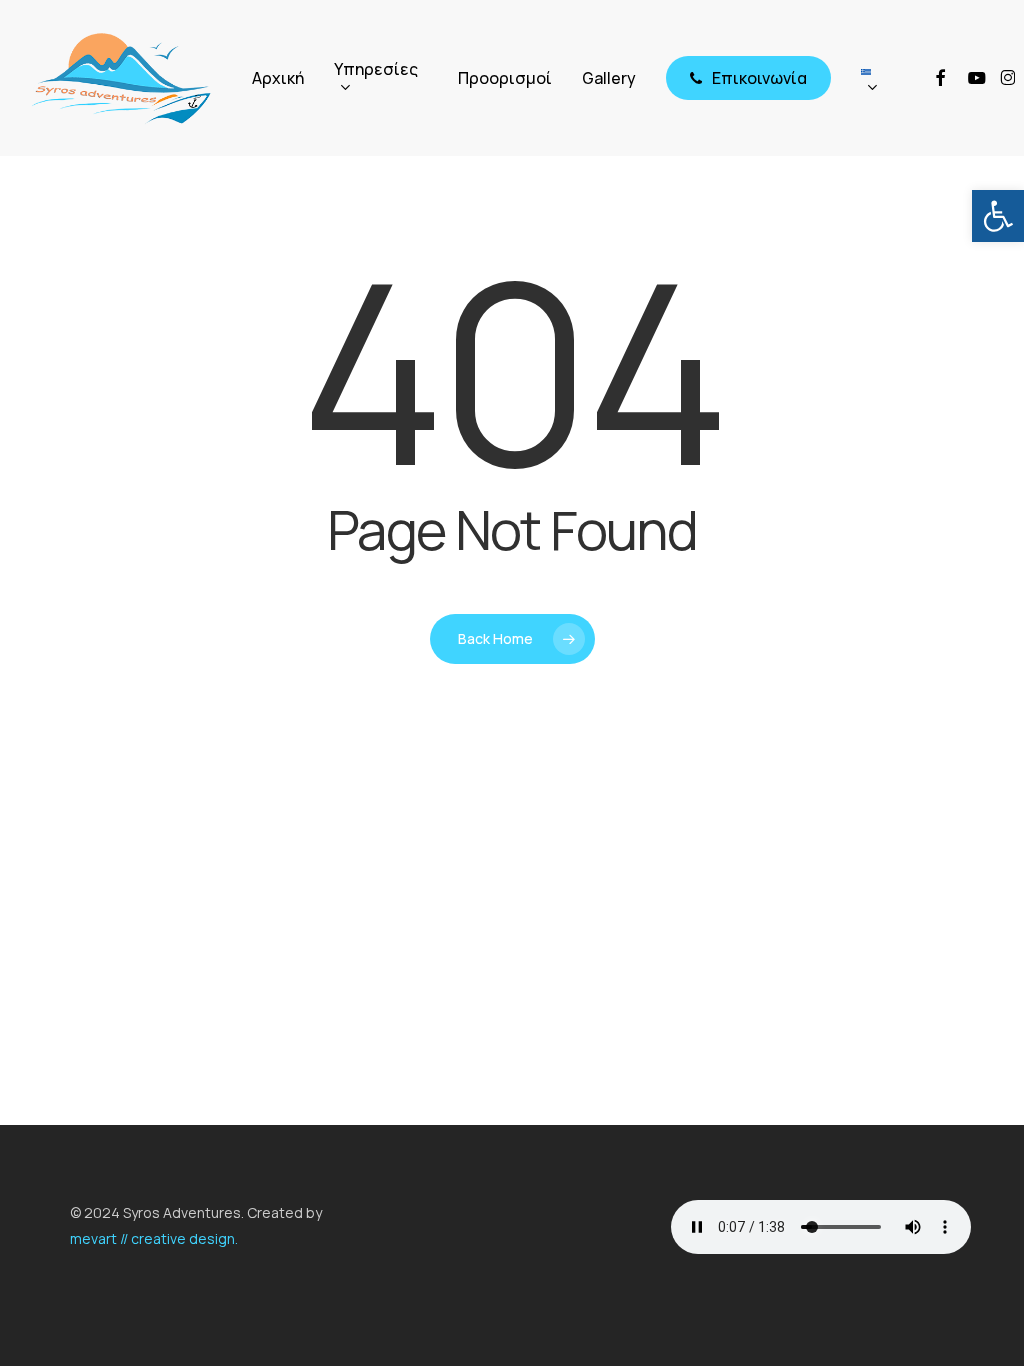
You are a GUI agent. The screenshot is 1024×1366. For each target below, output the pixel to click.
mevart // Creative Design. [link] (154, 1238)
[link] (998, 216)
